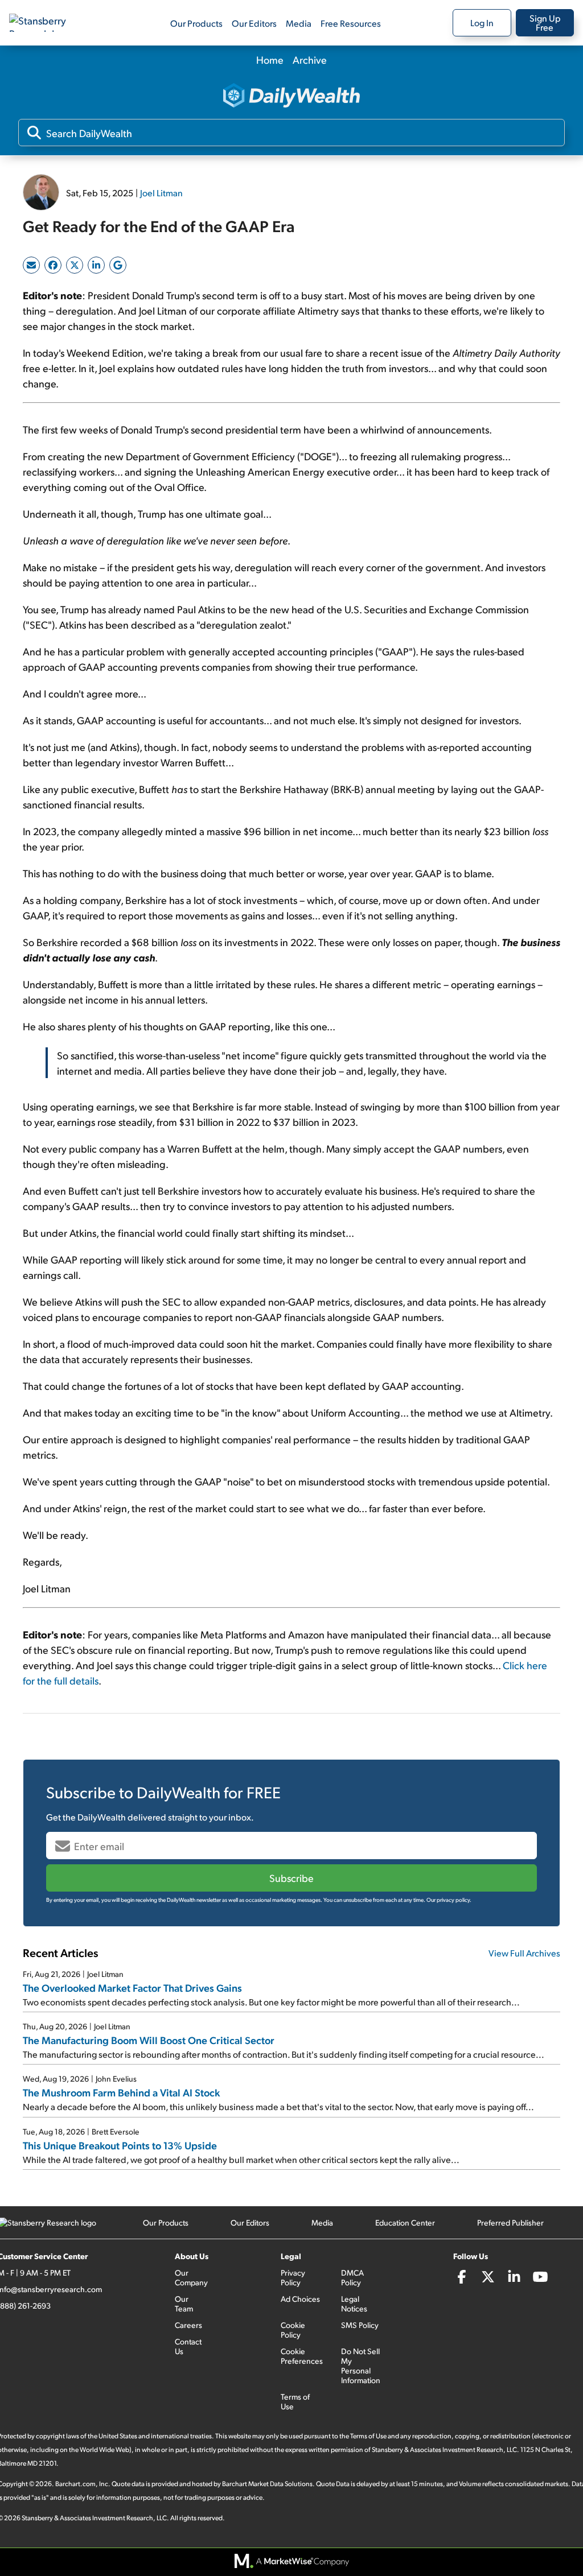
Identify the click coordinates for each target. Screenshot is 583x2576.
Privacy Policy (293, 2277)
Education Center (405, 2222)
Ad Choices (300, 2299)
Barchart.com (75, 2484)
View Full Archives (524, 1953)
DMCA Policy (352, 2277)
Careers (188, 2325)
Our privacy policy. (449, 1900)
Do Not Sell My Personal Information (361, 2366)
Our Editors (254, 23)
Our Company (191, 2277)
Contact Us (188, 2346)
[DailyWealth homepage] (291, 96)
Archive (310, 59)
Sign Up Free (545, 22)
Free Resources (351, 23)
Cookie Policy (293, 2330)
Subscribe (291, 1878)
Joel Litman (161, 193)
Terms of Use (295, 2401)
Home (270, 59)
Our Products (196, 23)
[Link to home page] (48, 23)
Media (299, 23)
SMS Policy (360, 2325)
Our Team (184, 2303)
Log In (482, 22)
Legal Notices (354, 2303)
